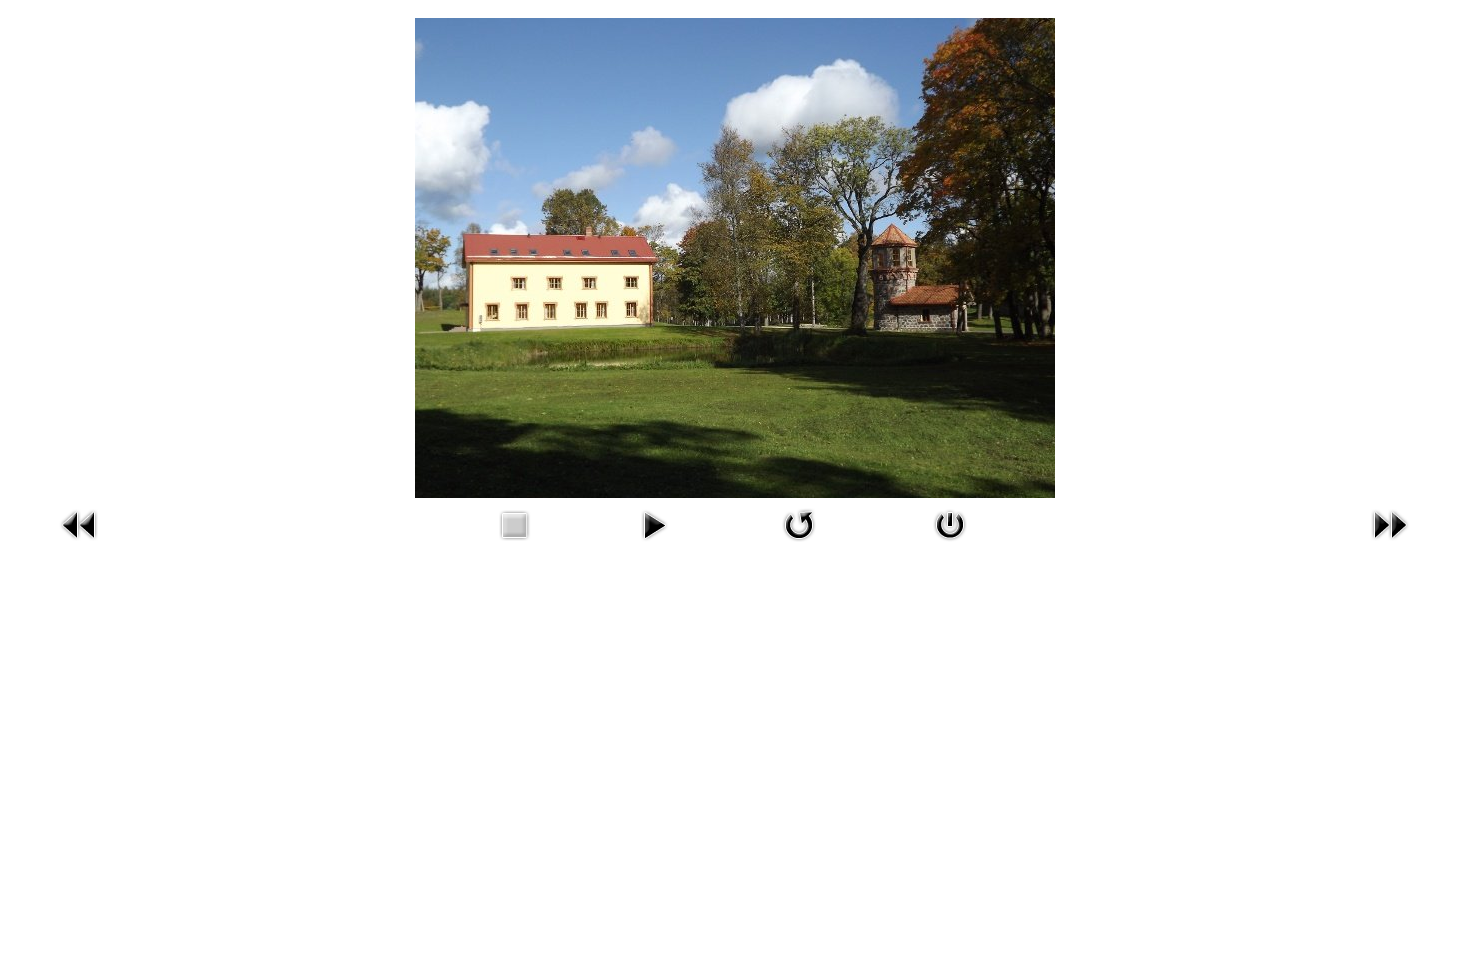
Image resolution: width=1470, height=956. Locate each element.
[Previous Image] (80, 544)
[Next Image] (1390, 544)
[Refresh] (799, 544)
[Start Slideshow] (654, 544)
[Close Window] (950, 544)
